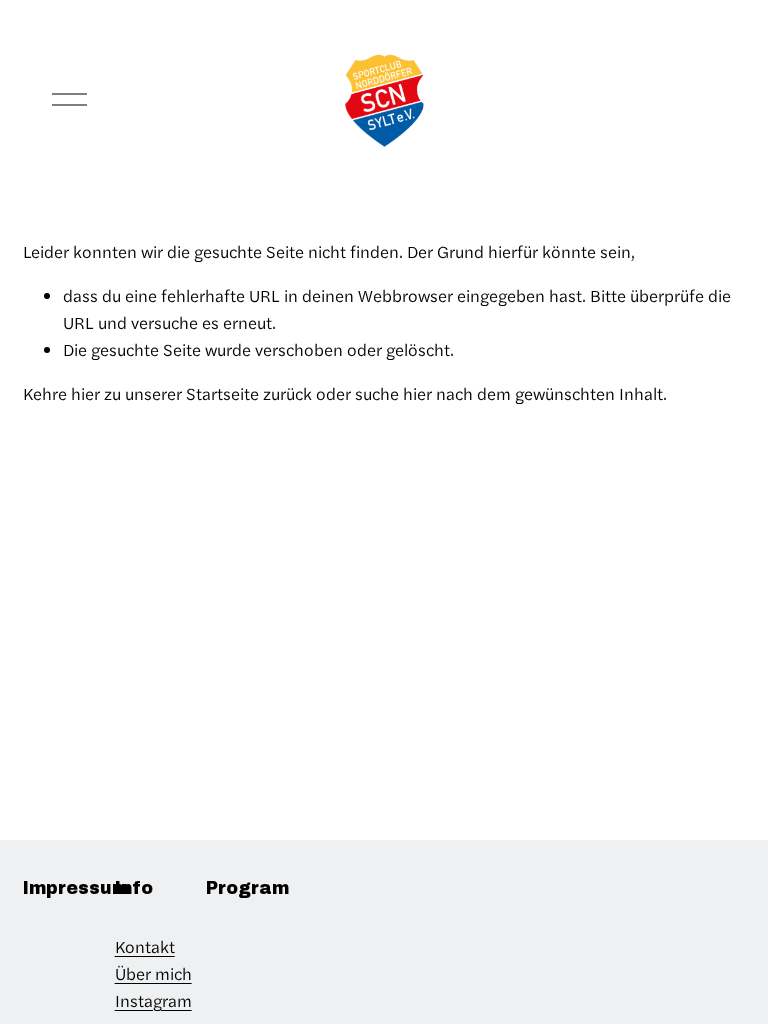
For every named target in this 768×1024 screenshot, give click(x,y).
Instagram (153, 1000)
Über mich (153, 973)
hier (85, 393)
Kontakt (145, 946)
